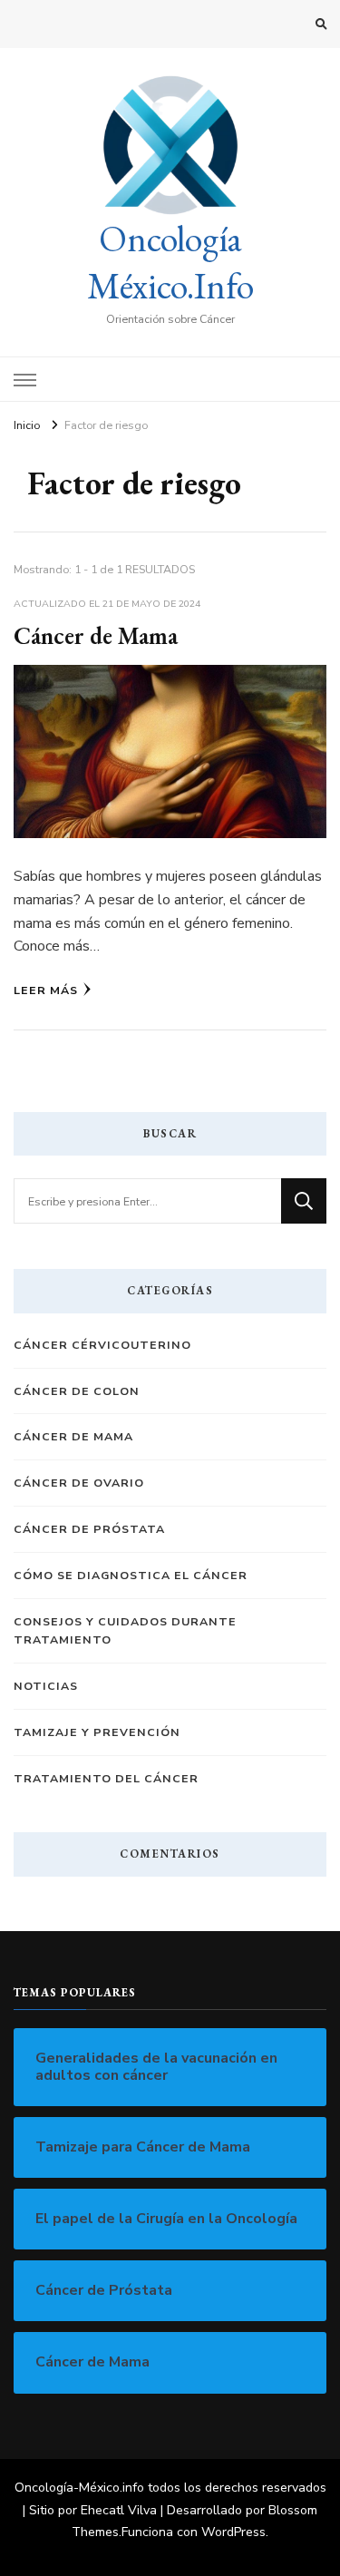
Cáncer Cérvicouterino (102, 1345)
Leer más (46, 990)
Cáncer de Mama (96, 635)
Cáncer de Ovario (79, 1483)
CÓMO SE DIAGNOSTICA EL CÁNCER (131, 1575)
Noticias (46, 1686)
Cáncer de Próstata (89, 1529)
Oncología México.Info (170, 262)
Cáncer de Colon (77, 1391)
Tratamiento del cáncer (106, 1778)
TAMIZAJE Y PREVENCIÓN (97, 1732)
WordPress (233, 2532)
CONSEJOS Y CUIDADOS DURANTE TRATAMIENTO (125, 1630)
